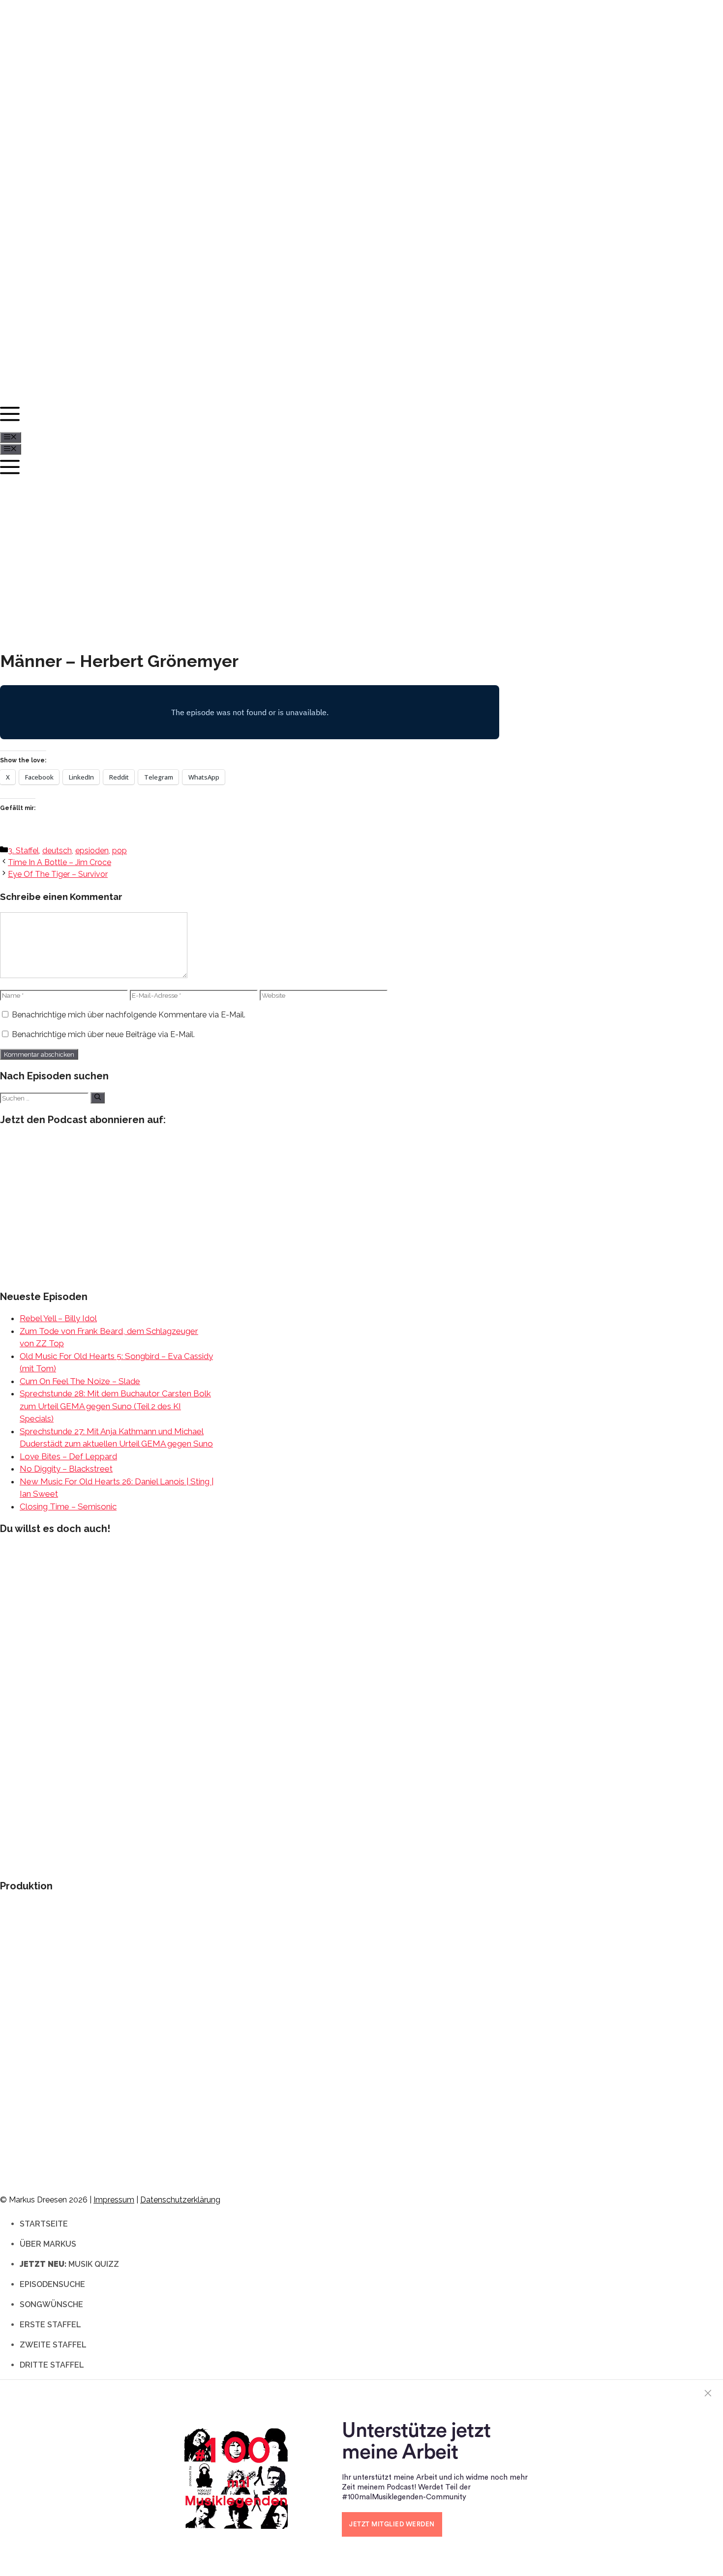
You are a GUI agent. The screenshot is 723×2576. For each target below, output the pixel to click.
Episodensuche (52, 2284)
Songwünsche (51, 2304)
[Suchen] (98, 1098)
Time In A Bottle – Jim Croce (60, 862)
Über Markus (48, 2244)
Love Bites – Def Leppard (68, 1456)
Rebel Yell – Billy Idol (58, 1318)
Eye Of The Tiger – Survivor (58, 874)
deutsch (57, 851)
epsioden (92, 851)
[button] (357, 417)
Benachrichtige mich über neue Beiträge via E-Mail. (103, 1034)
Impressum (114, 2200)
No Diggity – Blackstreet (66, 1469)
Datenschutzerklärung (180, 2200)
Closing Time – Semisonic (68, 1506)
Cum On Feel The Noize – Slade (80, 1381)
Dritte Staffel (52, 2365)
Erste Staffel (50, 2325)
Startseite (44, 2224)
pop (120, 851)
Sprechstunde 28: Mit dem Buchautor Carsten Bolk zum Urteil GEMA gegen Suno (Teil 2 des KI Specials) (115, 1406)
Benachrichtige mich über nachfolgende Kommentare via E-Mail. (129, 1015)
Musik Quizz (69, 2264)
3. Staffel (23, 851)
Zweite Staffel (53, 2345)
